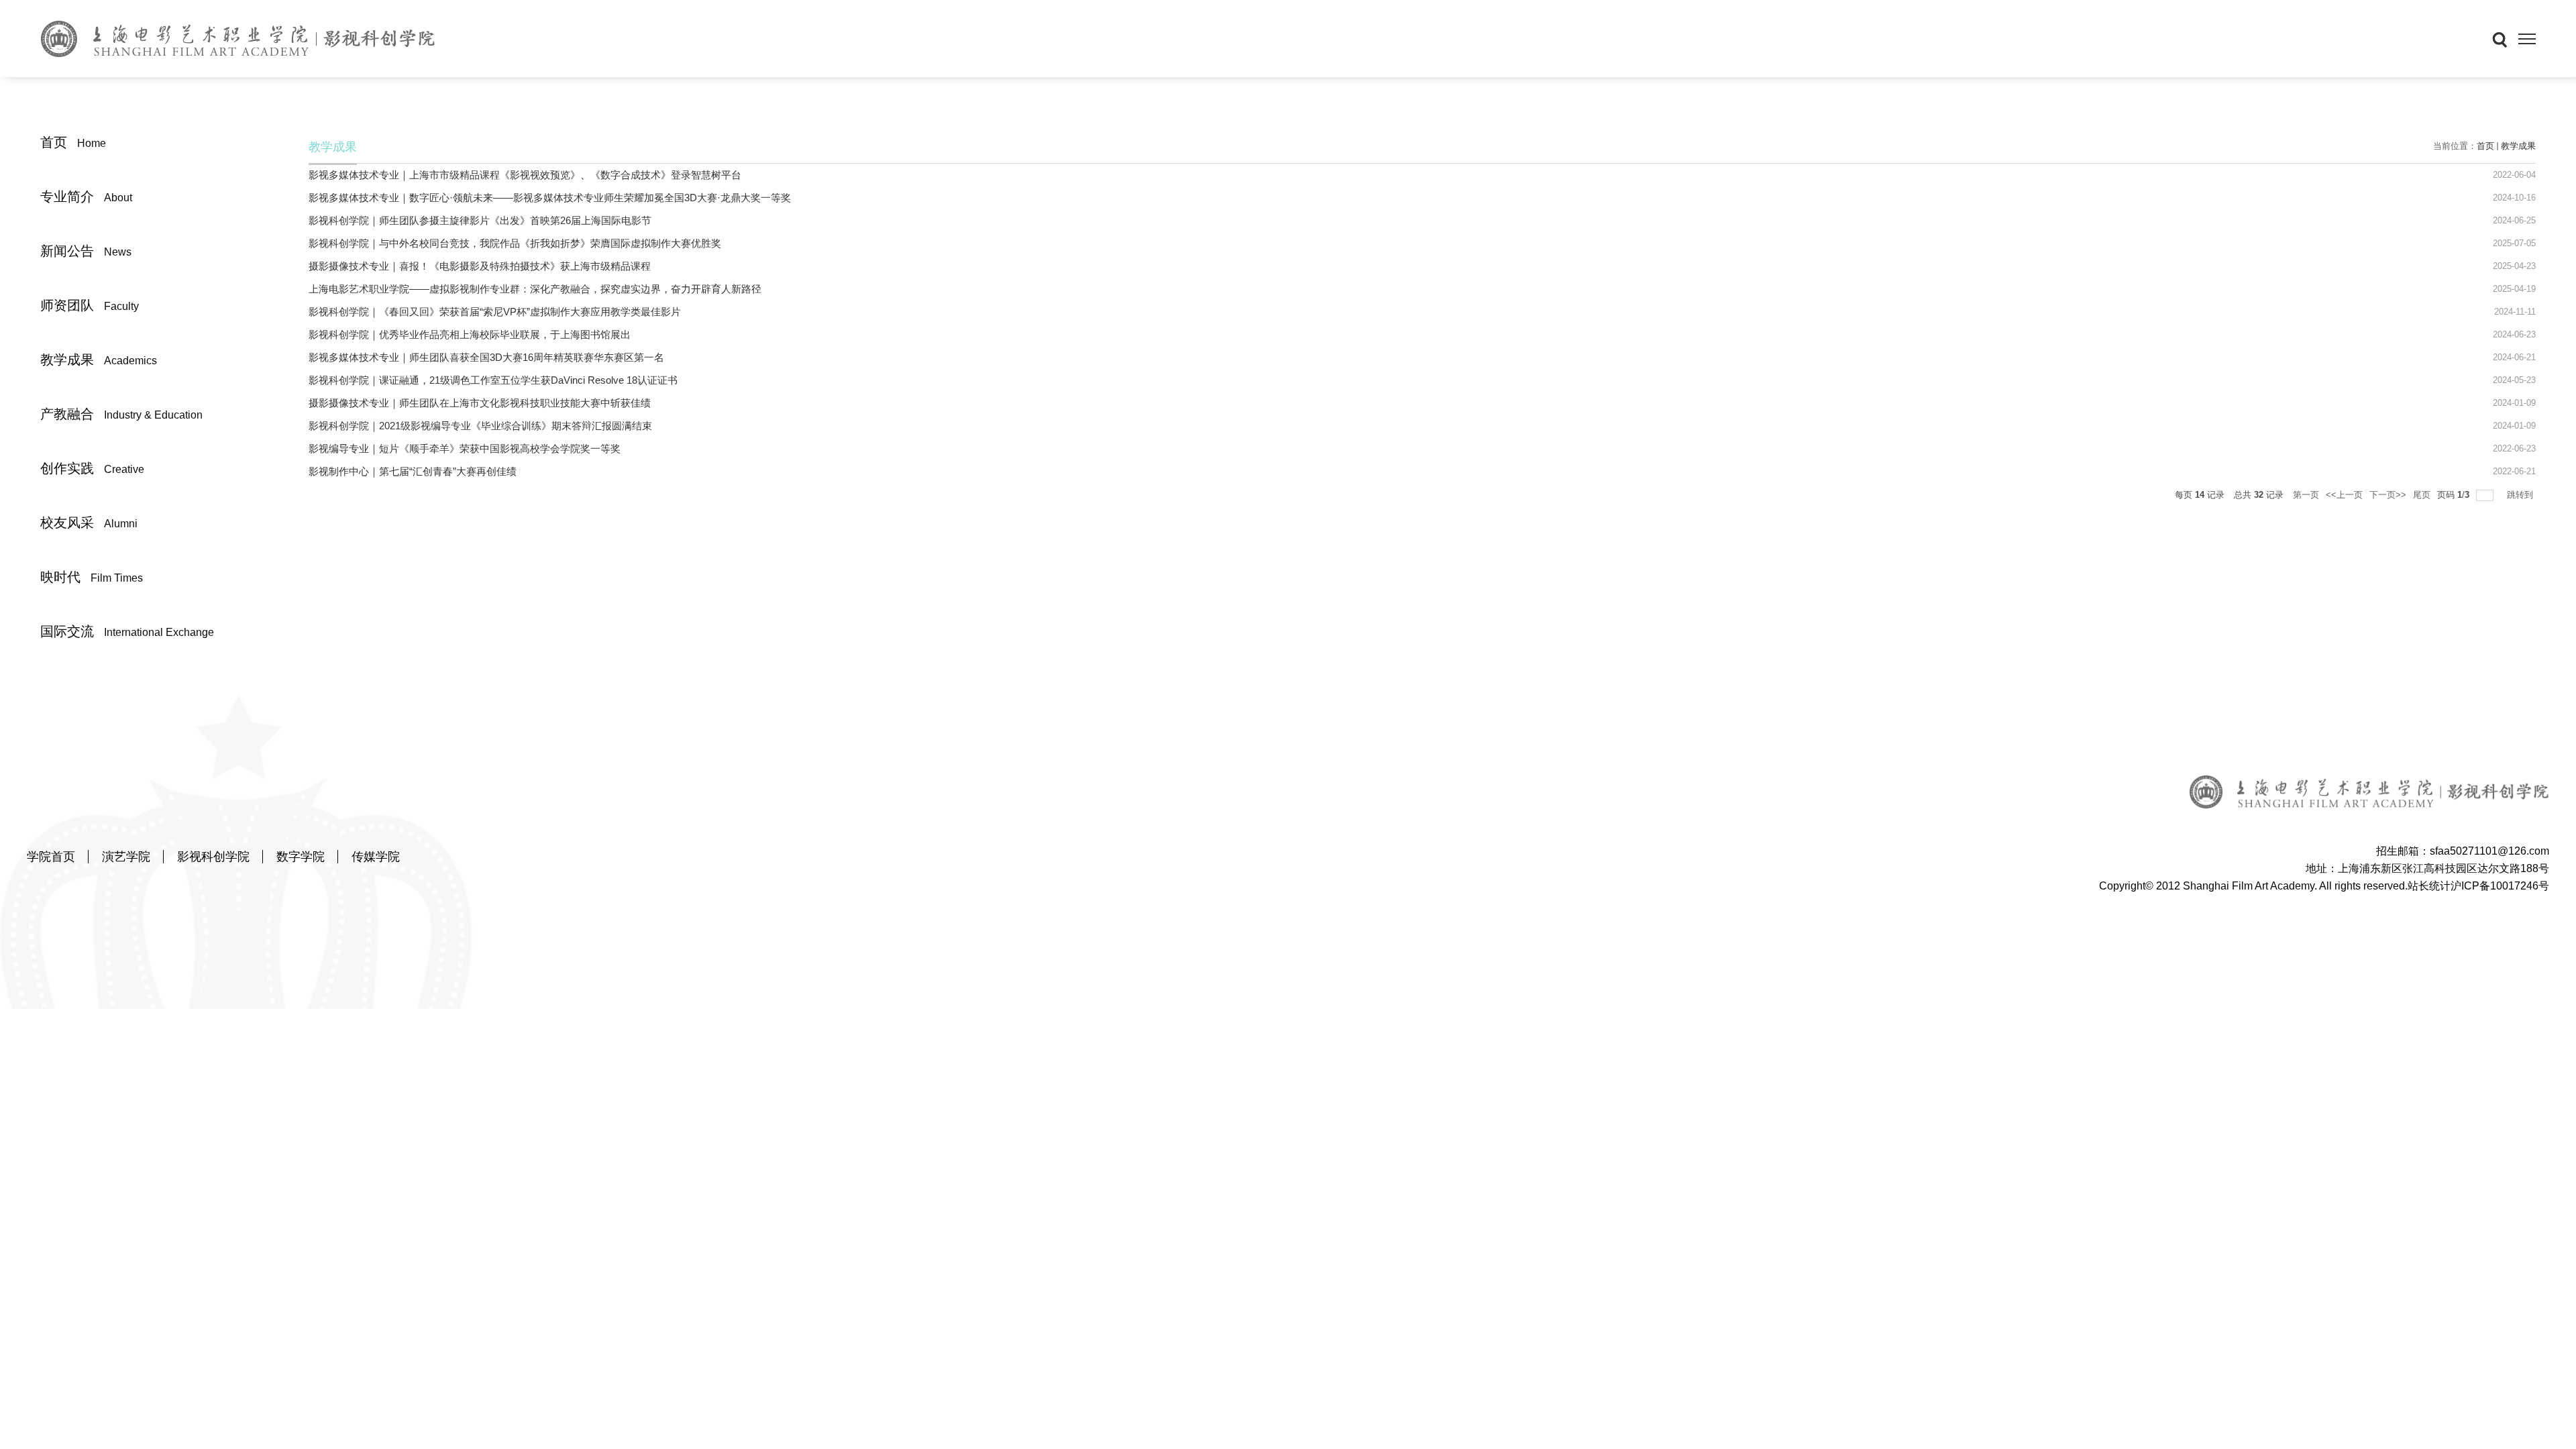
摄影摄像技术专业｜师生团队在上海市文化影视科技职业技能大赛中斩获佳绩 (480, 403)
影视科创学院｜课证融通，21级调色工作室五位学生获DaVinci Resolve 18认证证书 (493, 380)
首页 (73, 142)
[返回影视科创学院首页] (238, 38)
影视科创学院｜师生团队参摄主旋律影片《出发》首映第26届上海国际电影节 (480, 220)
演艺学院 (126, 857)
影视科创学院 (213, 857)
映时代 (92, 577)
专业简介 (86, 197)
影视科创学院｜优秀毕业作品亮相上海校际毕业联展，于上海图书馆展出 (470, 334)
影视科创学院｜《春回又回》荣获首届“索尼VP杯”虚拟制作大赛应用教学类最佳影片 (495, 312)
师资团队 (90, 305)
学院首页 (51, 857)
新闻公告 (86, 251)
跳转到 (2521, 495)
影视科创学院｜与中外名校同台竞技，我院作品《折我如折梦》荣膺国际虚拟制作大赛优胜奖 (515, 243)
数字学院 (301, 857)
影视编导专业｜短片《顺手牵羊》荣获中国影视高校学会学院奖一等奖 (465, 448)
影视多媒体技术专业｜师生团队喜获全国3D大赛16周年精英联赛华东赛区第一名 (486, 357)
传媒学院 (376, 857)
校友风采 (89, 523)
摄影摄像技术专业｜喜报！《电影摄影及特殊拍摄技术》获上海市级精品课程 (480, 266)
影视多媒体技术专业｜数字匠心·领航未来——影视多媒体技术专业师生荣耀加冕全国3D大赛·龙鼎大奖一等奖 (550, 198)
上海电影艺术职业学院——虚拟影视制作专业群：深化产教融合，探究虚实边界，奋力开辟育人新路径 (535, 289)
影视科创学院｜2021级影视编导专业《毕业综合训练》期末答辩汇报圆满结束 (480, 426)
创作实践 (92, 468)
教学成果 (99, 360)
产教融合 (121, 414)
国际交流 (127, 631)
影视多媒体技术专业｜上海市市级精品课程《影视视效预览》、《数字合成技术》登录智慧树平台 (525, 175)
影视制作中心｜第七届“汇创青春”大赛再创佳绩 (413, 471)
